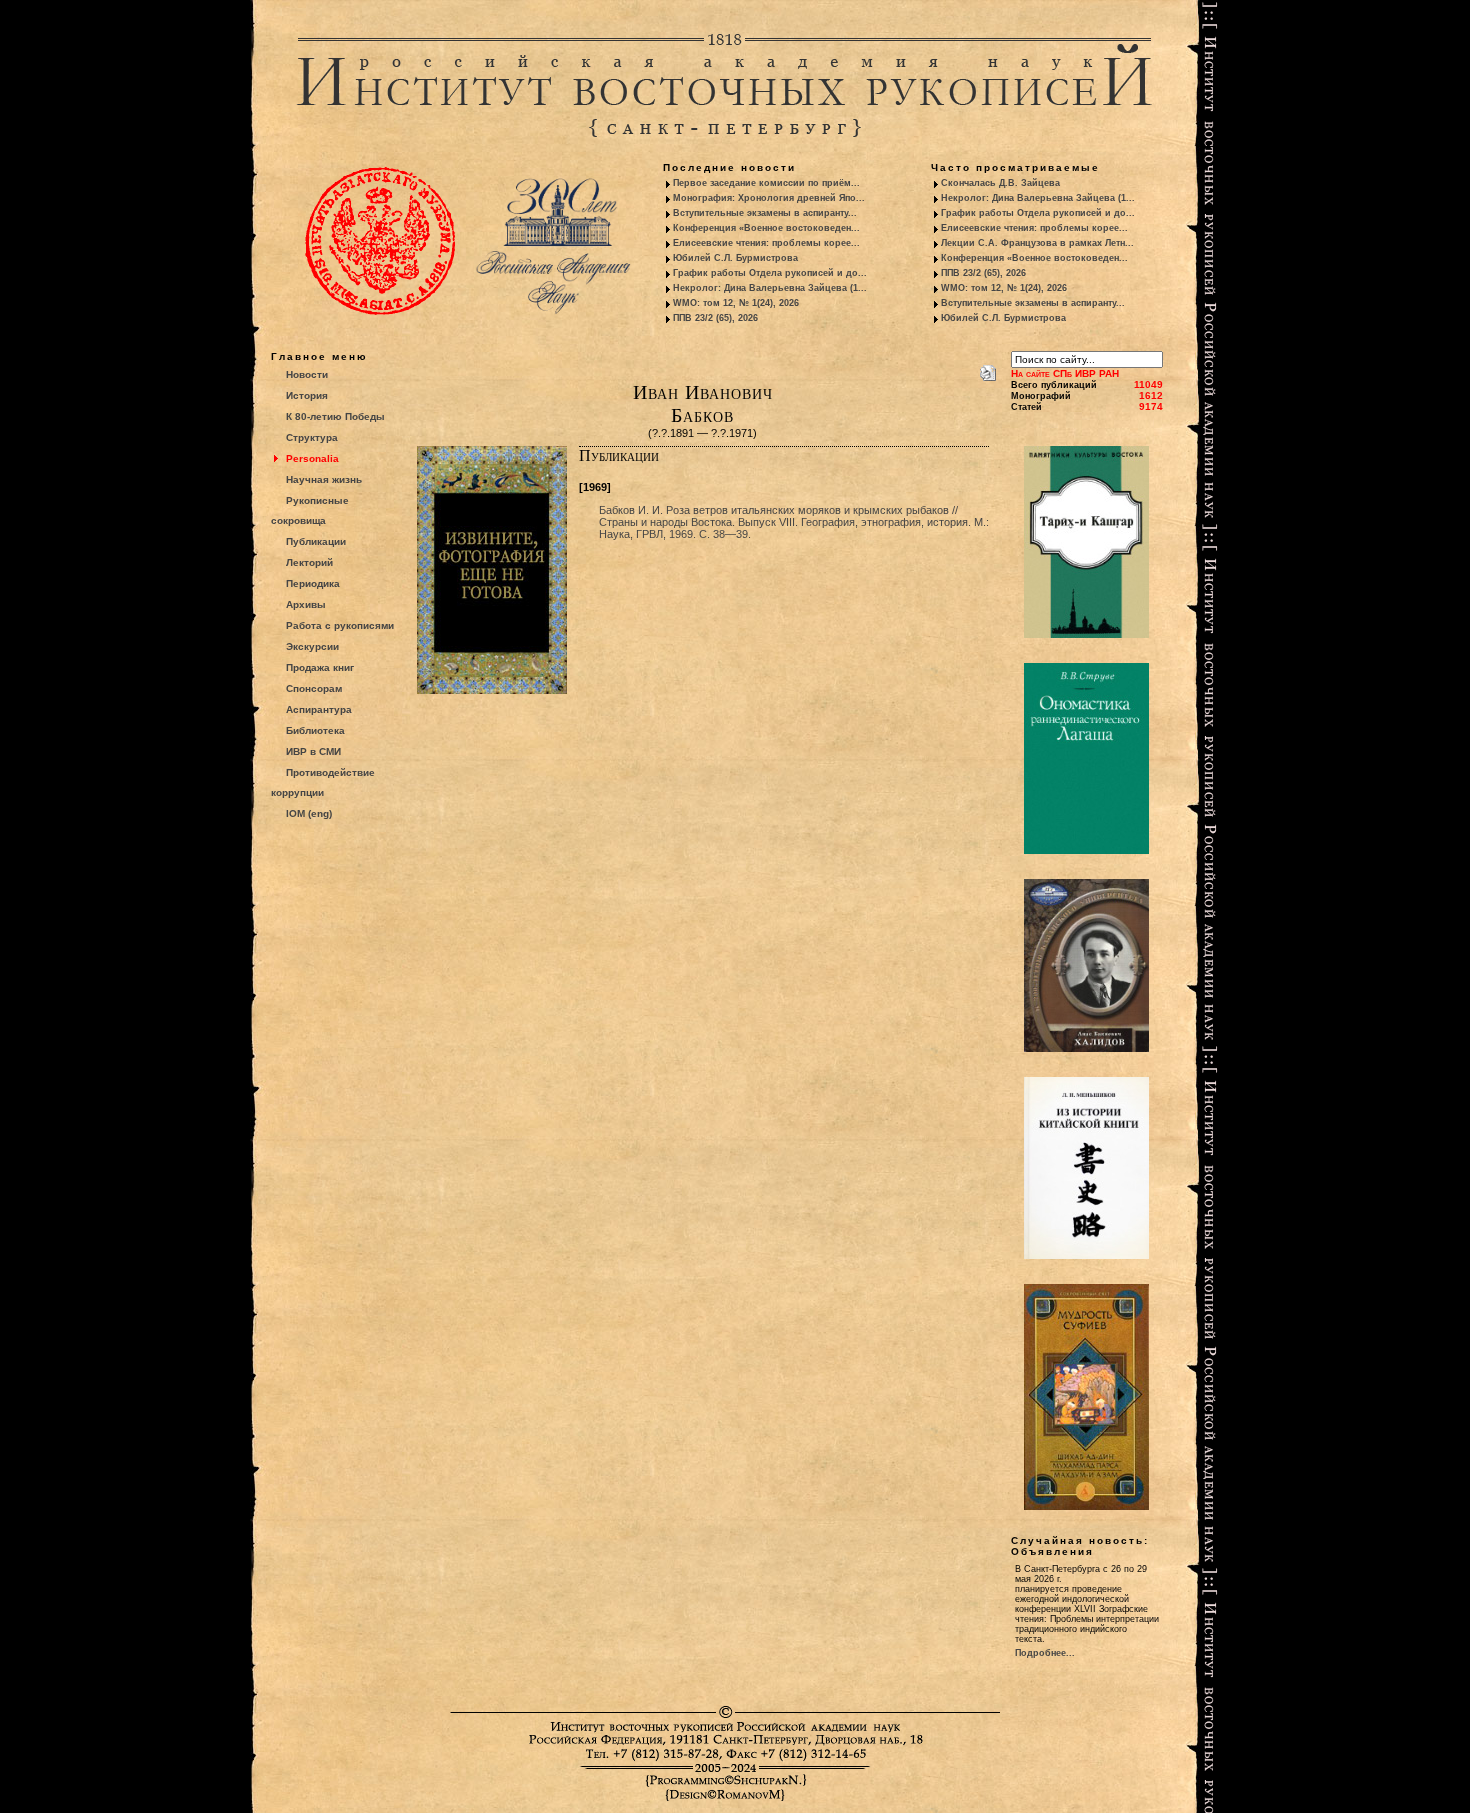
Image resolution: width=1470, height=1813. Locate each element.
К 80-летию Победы (335, 416)
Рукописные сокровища (310, 510)
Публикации (316, 541)
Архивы (306, 604)
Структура (312, 437)
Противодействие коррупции (323, 782)
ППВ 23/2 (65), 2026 (715, 318)
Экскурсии (312, 646)
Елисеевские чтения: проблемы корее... (766, 243)
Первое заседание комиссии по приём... (766, 183)
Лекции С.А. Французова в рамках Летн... (1037, 243)
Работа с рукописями (340, 625)
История (307, 395)
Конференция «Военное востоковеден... (766, 228)
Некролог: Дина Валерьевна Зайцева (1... (770, 288)
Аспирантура (319, 709)
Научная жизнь (324, 479)
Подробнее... (1045, 1653)
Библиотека (315, 730)
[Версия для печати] (988, 369)
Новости (307, 374)
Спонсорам (314, 688)
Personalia (312, 458)
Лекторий (309, 562)
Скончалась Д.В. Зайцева (1000, 183)
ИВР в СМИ (313, 751)
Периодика (313, 583)
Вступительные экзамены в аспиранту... (765, 213)
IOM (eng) (309, 813)
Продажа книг (320, 667)
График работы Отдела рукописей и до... (770, 273)
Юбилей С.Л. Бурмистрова (735, 258)
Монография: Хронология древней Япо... (769, 198)
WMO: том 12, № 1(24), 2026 (736, 303)
